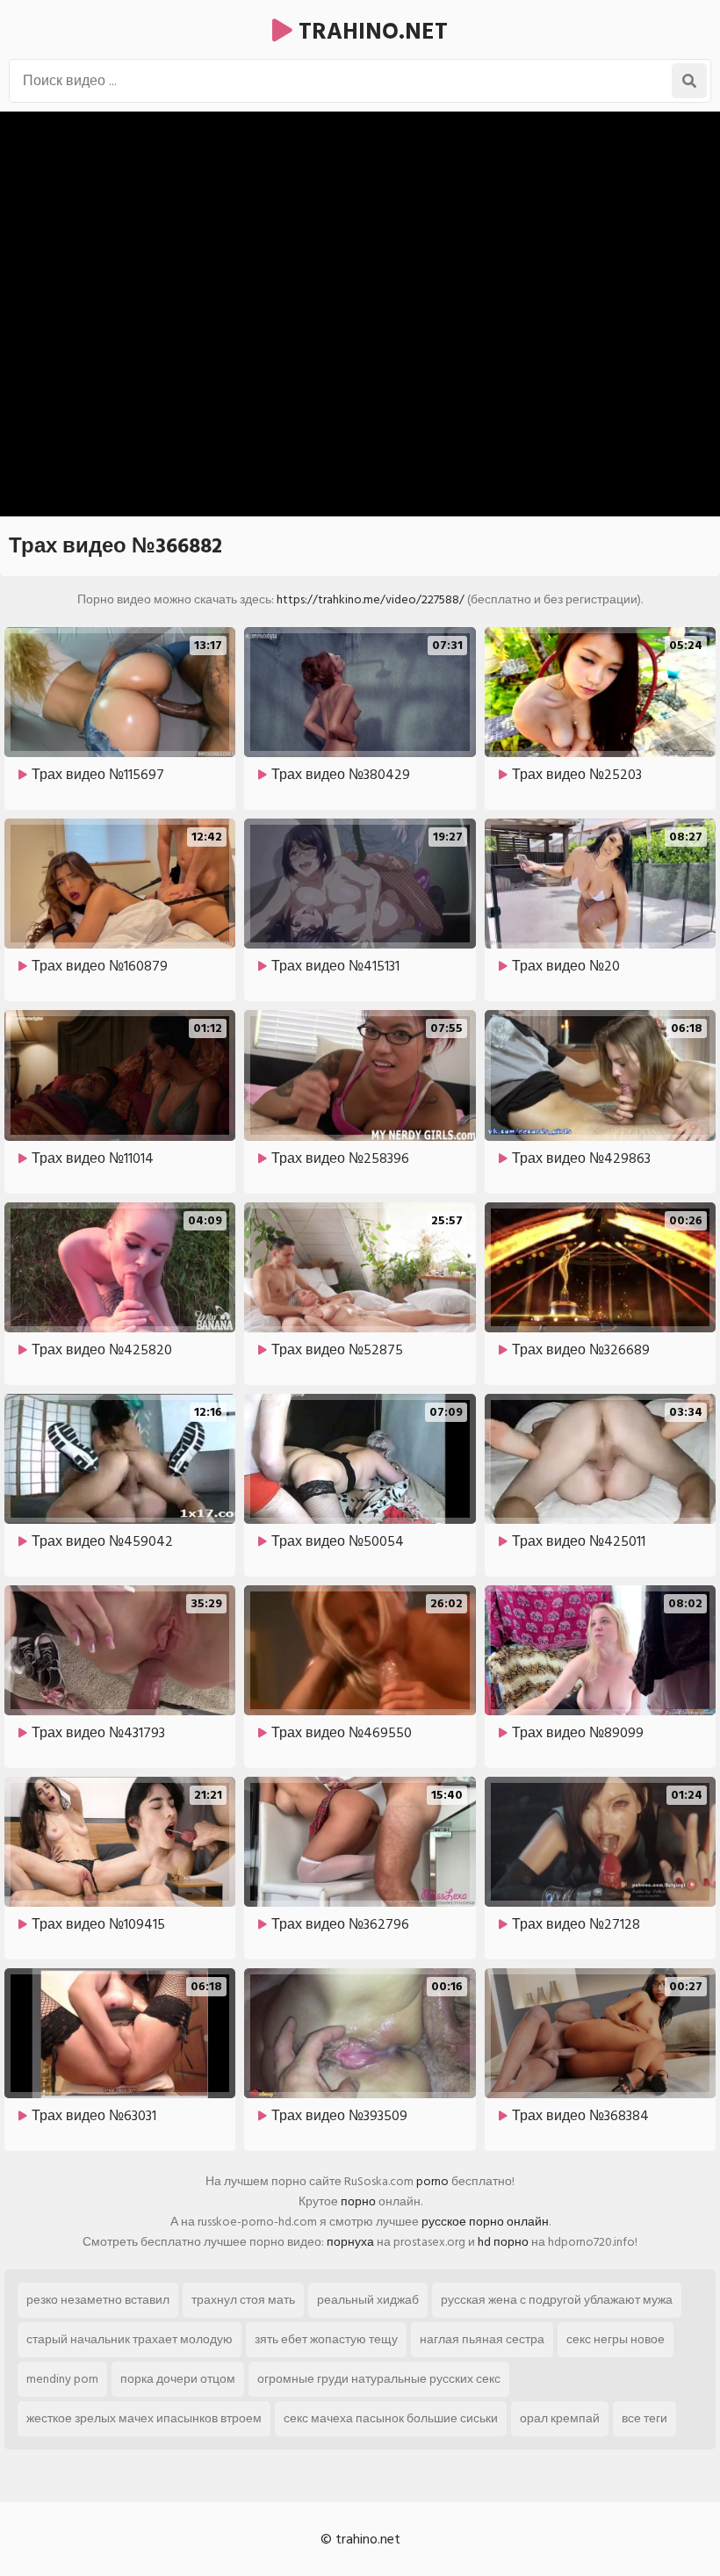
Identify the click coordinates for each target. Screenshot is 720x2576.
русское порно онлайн (485, 2222)
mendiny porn (62, 2379)
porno (432, 2181)
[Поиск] (689, 81)
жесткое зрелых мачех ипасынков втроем (144, 2418)
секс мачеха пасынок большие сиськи (391, 2418)
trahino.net (370, 32)
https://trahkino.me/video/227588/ (371, 599)
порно (358, 2201)
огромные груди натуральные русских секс (379, 2379)
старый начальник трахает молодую (130, 2339)
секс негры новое (616, 2339)
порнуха (350, 2242)
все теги (644, 2418)
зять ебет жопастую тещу (326, 2339)
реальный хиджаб (368, 2300)
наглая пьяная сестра (482, 2339)
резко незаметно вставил (98, 2300)
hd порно (503, 2242)
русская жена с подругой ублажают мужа (557, 2300)
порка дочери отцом (178, 2379)
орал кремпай (560, 2418)
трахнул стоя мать (243, 2300)
